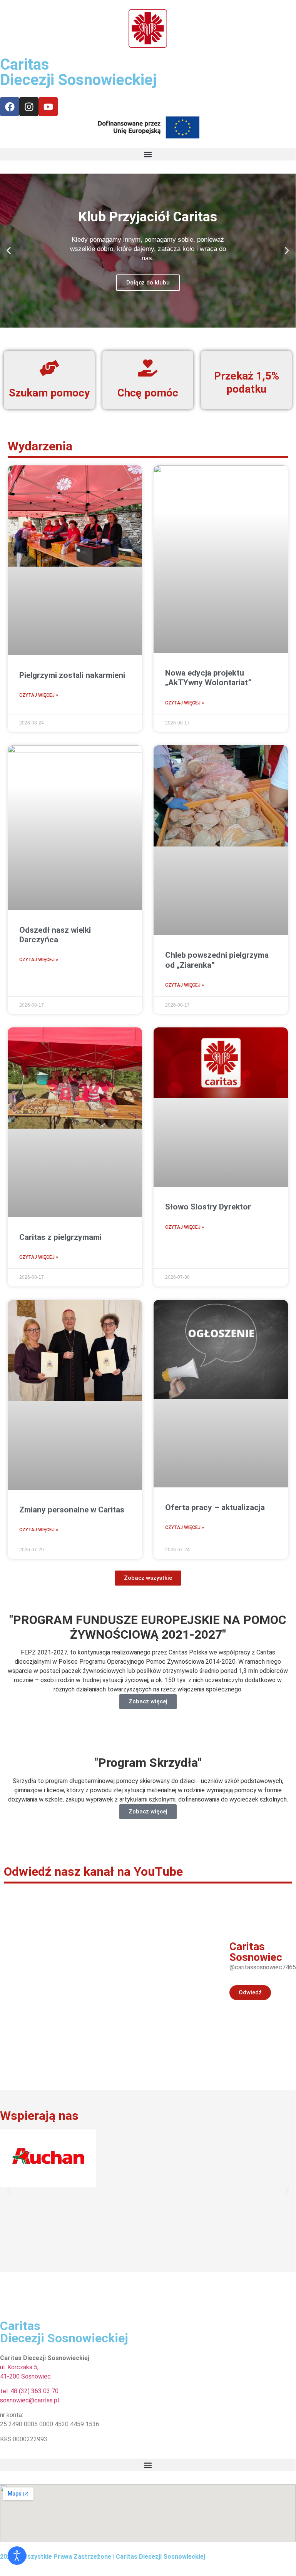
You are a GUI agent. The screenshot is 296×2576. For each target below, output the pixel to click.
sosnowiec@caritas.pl (29, 2400)
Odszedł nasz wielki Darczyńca (55, 935)
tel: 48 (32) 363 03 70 (29, 2391)
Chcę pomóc (148, 393)
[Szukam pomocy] (49, 368)
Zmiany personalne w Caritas (72, 1510)
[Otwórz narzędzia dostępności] (17, 2556)
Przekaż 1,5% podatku (247, 382)
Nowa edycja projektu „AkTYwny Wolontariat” (208, 678)
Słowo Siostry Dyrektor (208, 1207)
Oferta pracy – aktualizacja (215, 1507)
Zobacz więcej (148, 1701)
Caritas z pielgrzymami (60, 1237)
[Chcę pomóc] (148, 368)
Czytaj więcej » (39, 695)
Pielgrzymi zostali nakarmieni (72, 675)
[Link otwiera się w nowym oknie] (10, 107)
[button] (148, 154)
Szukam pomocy (49, 393)
